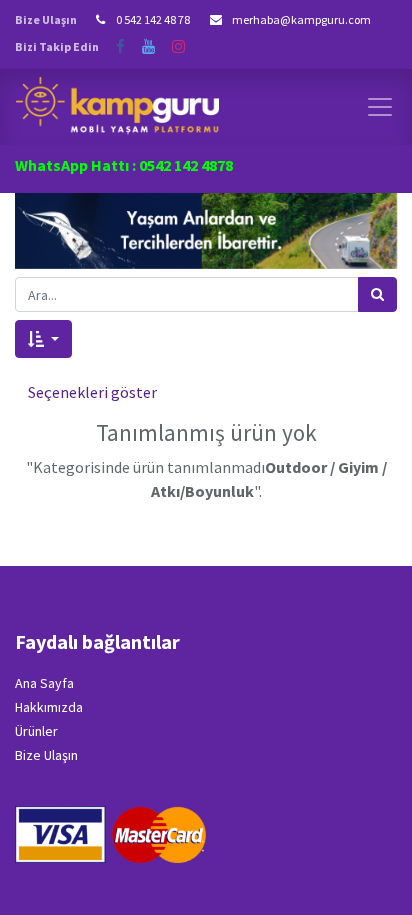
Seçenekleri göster (92, 392)
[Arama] (377, 294)
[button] (43, 339)
